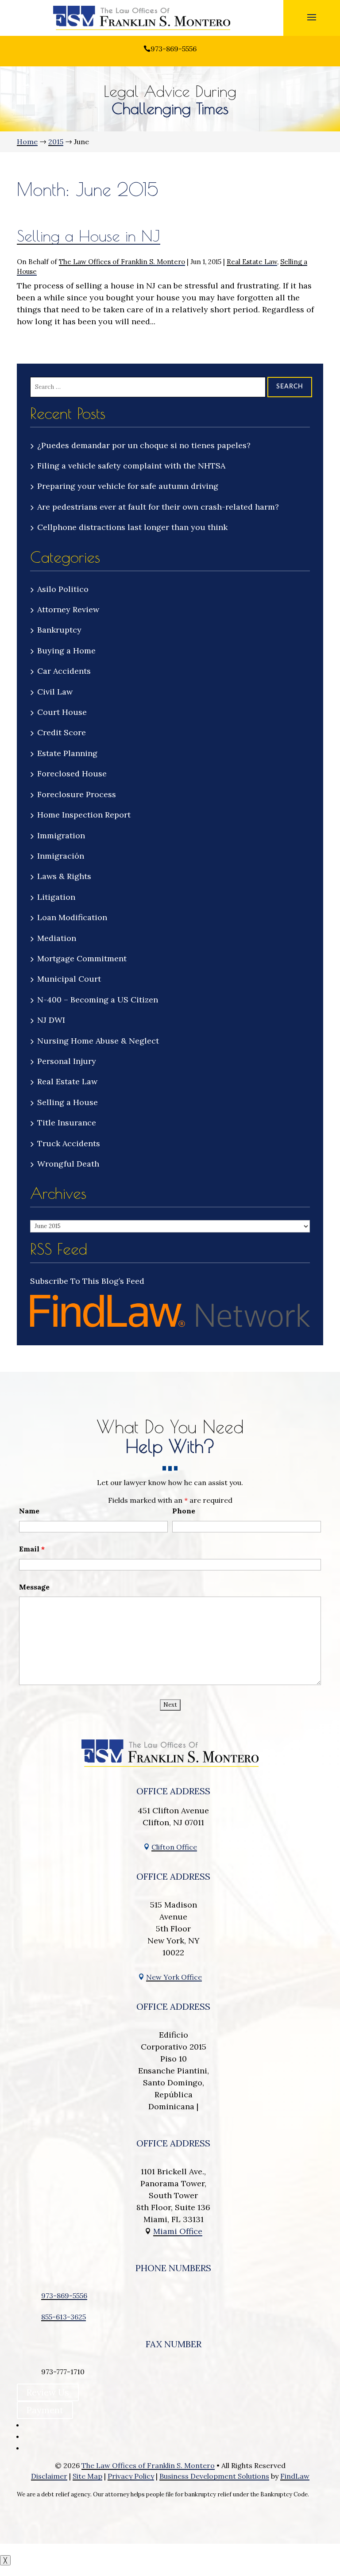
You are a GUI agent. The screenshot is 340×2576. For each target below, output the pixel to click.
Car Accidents (64, 671)
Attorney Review (68, 609)
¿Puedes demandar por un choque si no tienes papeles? (144, 445)
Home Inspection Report (84, 815)
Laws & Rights (64, 876)
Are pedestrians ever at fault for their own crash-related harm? (158, 507)
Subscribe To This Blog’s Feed (87, 1281)
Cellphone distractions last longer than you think (132, 527)
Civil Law (55, 692)
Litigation (56, 897)
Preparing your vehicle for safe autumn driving (129, 486)
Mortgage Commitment (82, 958)
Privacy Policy (131, 2476)
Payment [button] (45, 2410)
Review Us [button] (48, 2392)
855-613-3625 (64, 2317)
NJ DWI (51, 1020)
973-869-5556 (174, 49)
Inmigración (61, 856)
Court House (62, 712)
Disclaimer (49, 2476)
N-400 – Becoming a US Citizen (98, 1000)
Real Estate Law (252, 262)
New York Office (174, 1977)
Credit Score (62, 732)
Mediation (57, 938)
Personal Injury (67, 1061)
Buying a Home (66, 651)
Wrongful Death (68, 1164)
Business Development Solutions (214, 2476)
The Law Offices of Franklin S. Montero (122, 262)
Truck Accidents (69, 1143)
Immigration (61, 835)
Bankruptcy (59, 630)
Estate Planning (67, 753)
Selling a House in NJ (89, 236)
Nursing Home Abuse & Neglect (98, 1041)
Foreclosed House (72, 774)
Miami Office (178, 2231)
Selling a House (68, 1102)
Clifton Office (174, 1847)
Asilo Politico (63, 589)
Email (32, 1549)
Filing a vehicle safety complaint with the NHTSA (131, 466)
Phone (184, 1511)
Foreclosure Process (77, 794)
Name (29, 1511)
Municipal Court (69, 979)
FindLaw (295, 2476)
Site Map (87, 2476)
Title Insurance (67, 1123)
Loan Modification (72, 917)
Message (34, 1587)
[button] (312, 17)
